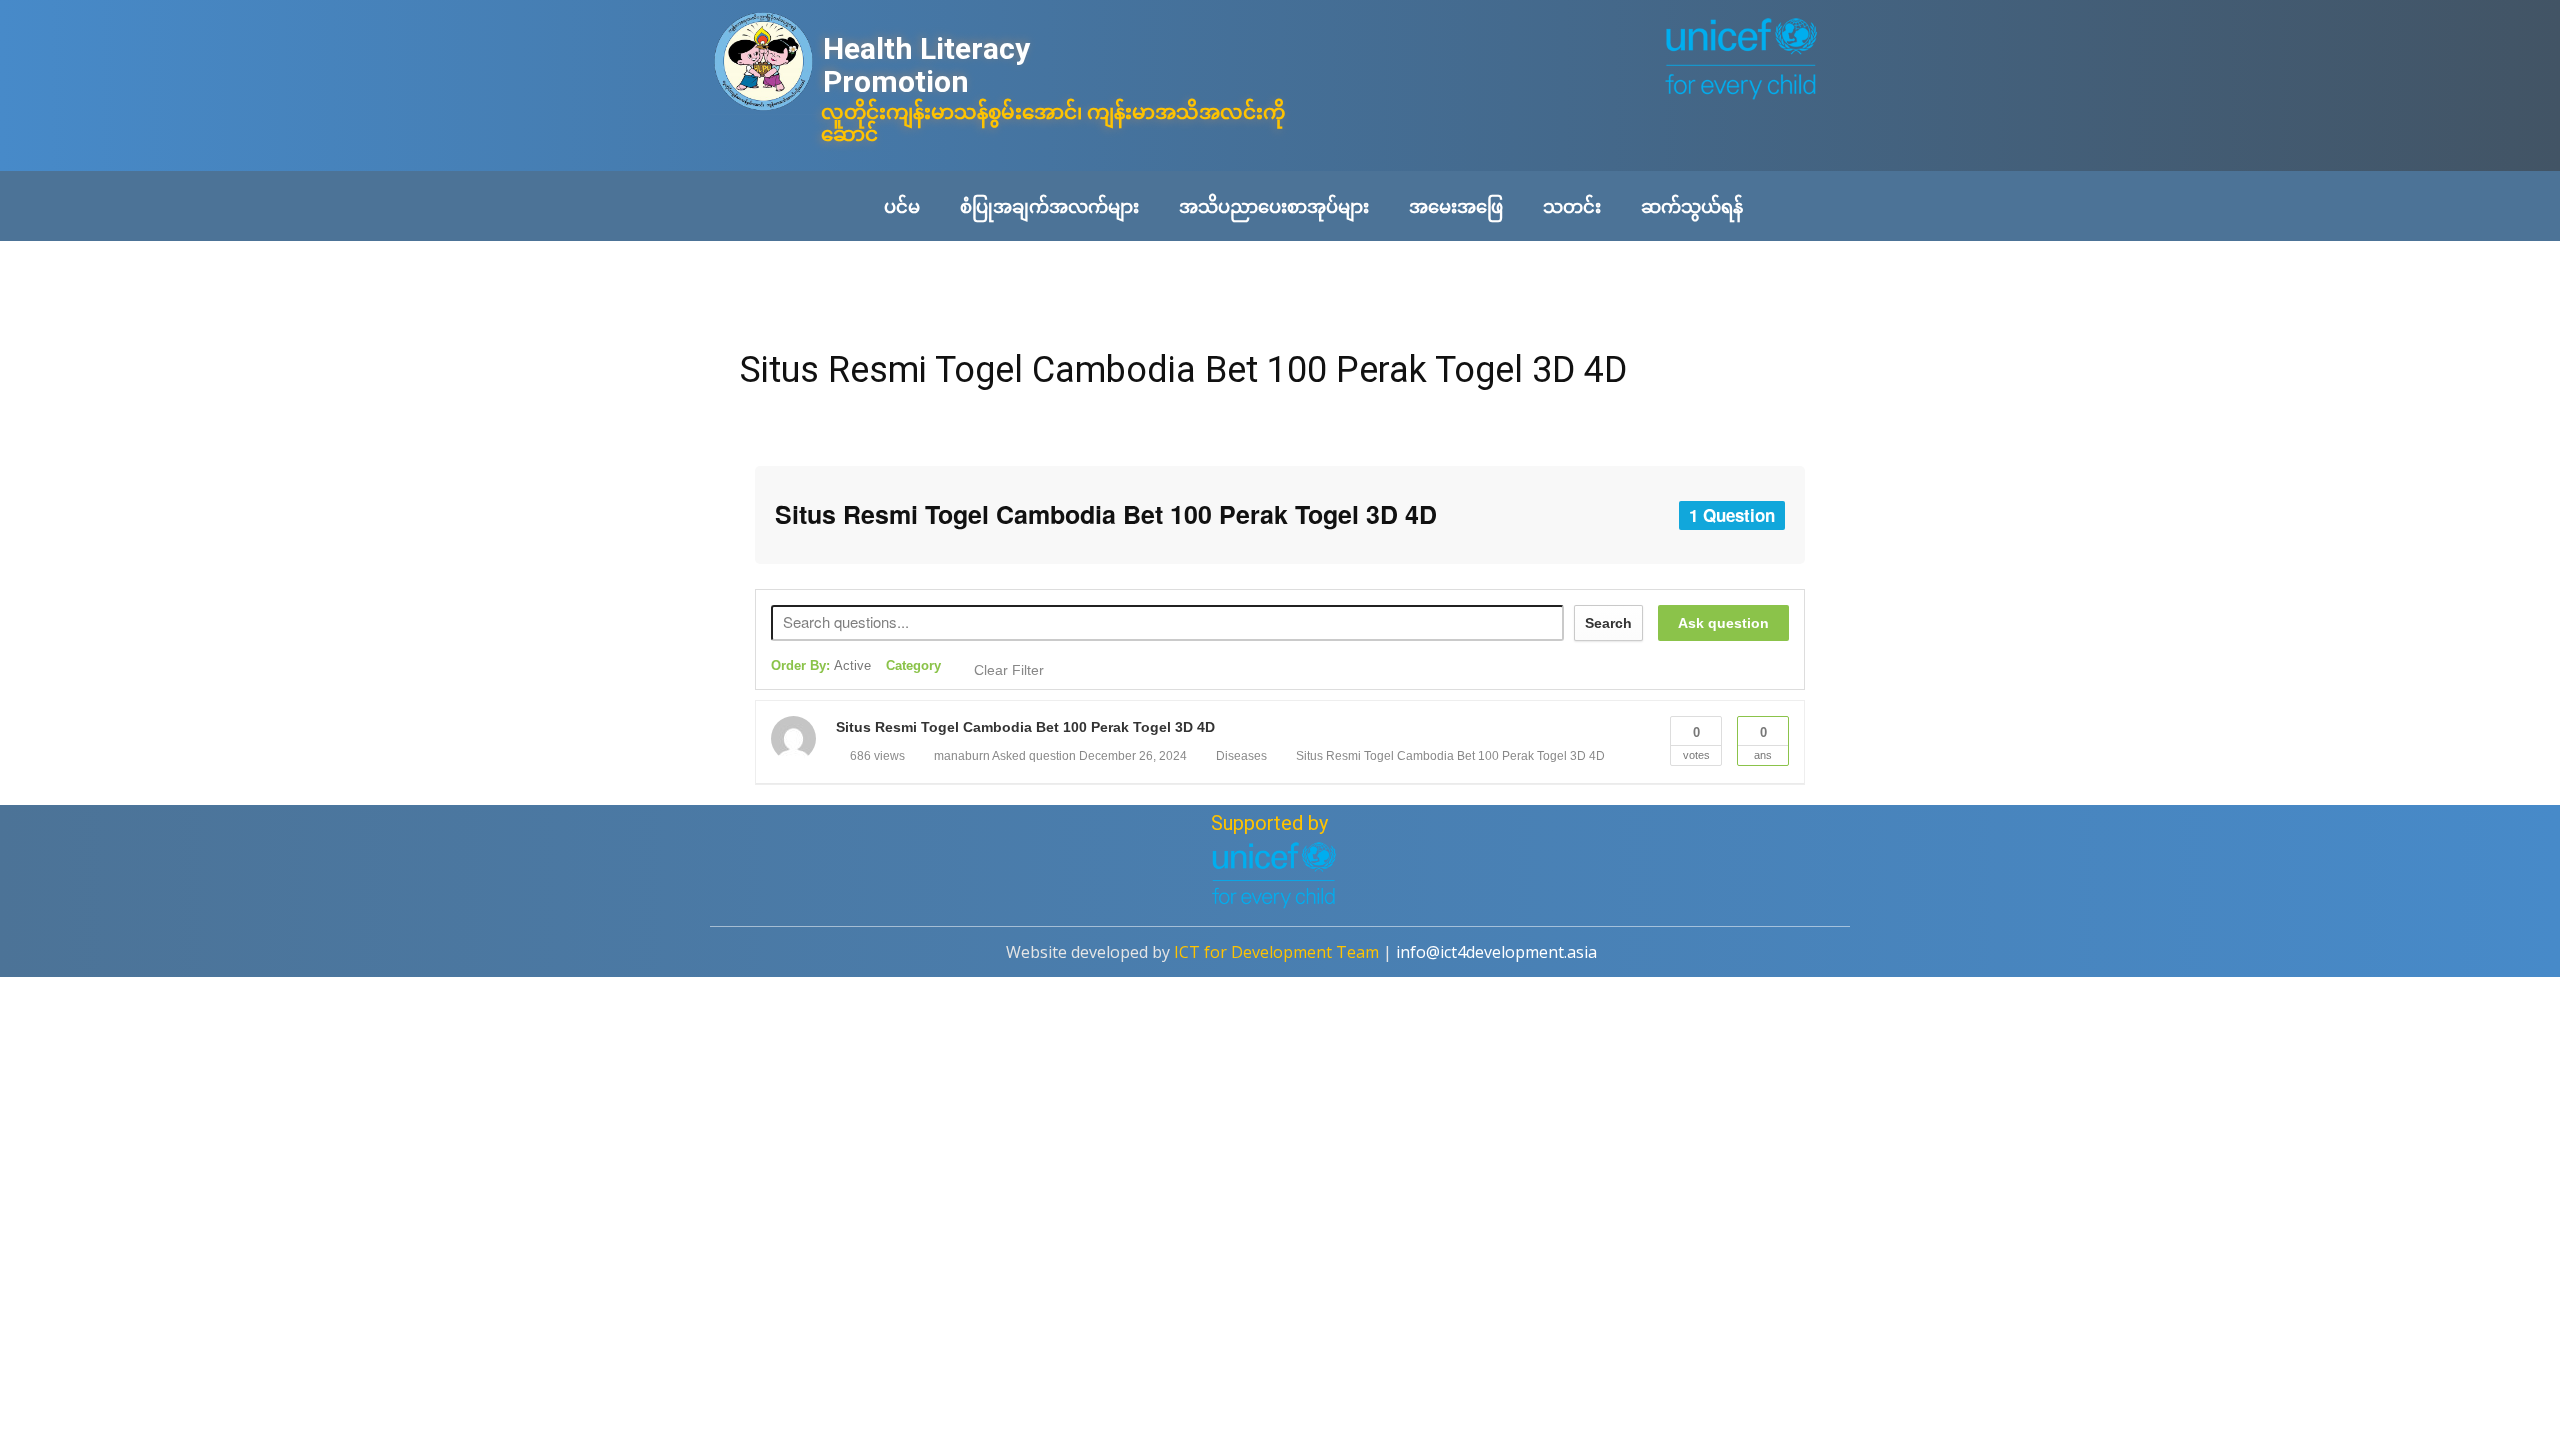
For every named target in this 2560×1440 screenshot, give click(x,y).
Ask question (1723, 623)
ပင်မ (902, 206)
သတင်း (1572, 206)
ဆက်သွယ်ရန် (1692, 206)
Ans (1763, 743)
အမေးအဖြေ (1456, 206)
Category (913, 665)
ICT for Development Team (1276, 952)
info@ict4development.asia (1496, 952)
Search (1608, 623)
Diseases (1241, 756)
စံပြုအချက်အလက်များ (1049, 206)
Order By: (821, 665)
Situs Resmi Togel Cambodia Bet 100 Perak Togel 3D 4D (1183, 370)
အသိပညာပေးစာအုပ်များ (1274, 206)
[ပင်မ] (763, 63)
